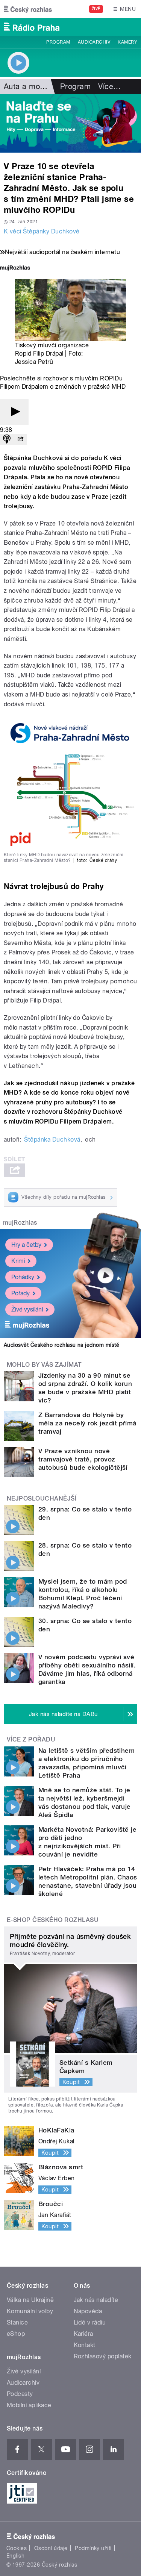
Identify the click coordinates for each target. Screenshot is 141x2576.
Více (109, 86)
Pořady (20, 1293)
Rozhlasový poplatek (103, 2356)
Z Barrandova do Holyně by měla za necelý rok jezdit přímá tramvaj (87, 1423)
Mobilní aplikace (29, 2405)
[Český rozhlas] (28, 9)
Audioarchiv (94, 42)
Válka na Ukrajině (30, 2300)
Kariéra (83, 2334)
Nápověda (88, 2311)
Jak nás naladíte (96, 2300)
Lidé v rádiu (90, 2322)
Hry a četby (26, 1245)
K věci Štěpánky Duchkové (42, 231)
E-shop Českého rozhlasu (53, 1920)
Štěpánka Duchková (52, 1140)
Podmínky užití (93, 2548)
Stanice (17, 2322)
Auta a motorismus (37, 86)
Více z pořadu (31, 1739)
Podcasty (20, 2394)
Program (58, 42)
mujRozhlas (20, 1223)
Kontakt (85, 2345)
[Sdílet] (20, 440)
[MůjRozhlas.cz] (15, 269)
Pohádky (23, 1277)
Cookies (17, 2548)
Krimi (18, 1261)
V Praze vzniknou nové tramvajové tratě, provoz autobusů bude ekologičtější (83, 1459)
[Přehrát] (14, 412)
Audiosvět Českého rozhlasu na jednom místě (61, 1345)
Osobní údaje (51, 2548)
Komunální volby (30, 2311)
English (15, 2556)
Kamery (127, 42)
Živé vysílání (27, 1309)
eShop (16, 2334)
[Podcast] (7, 440)
